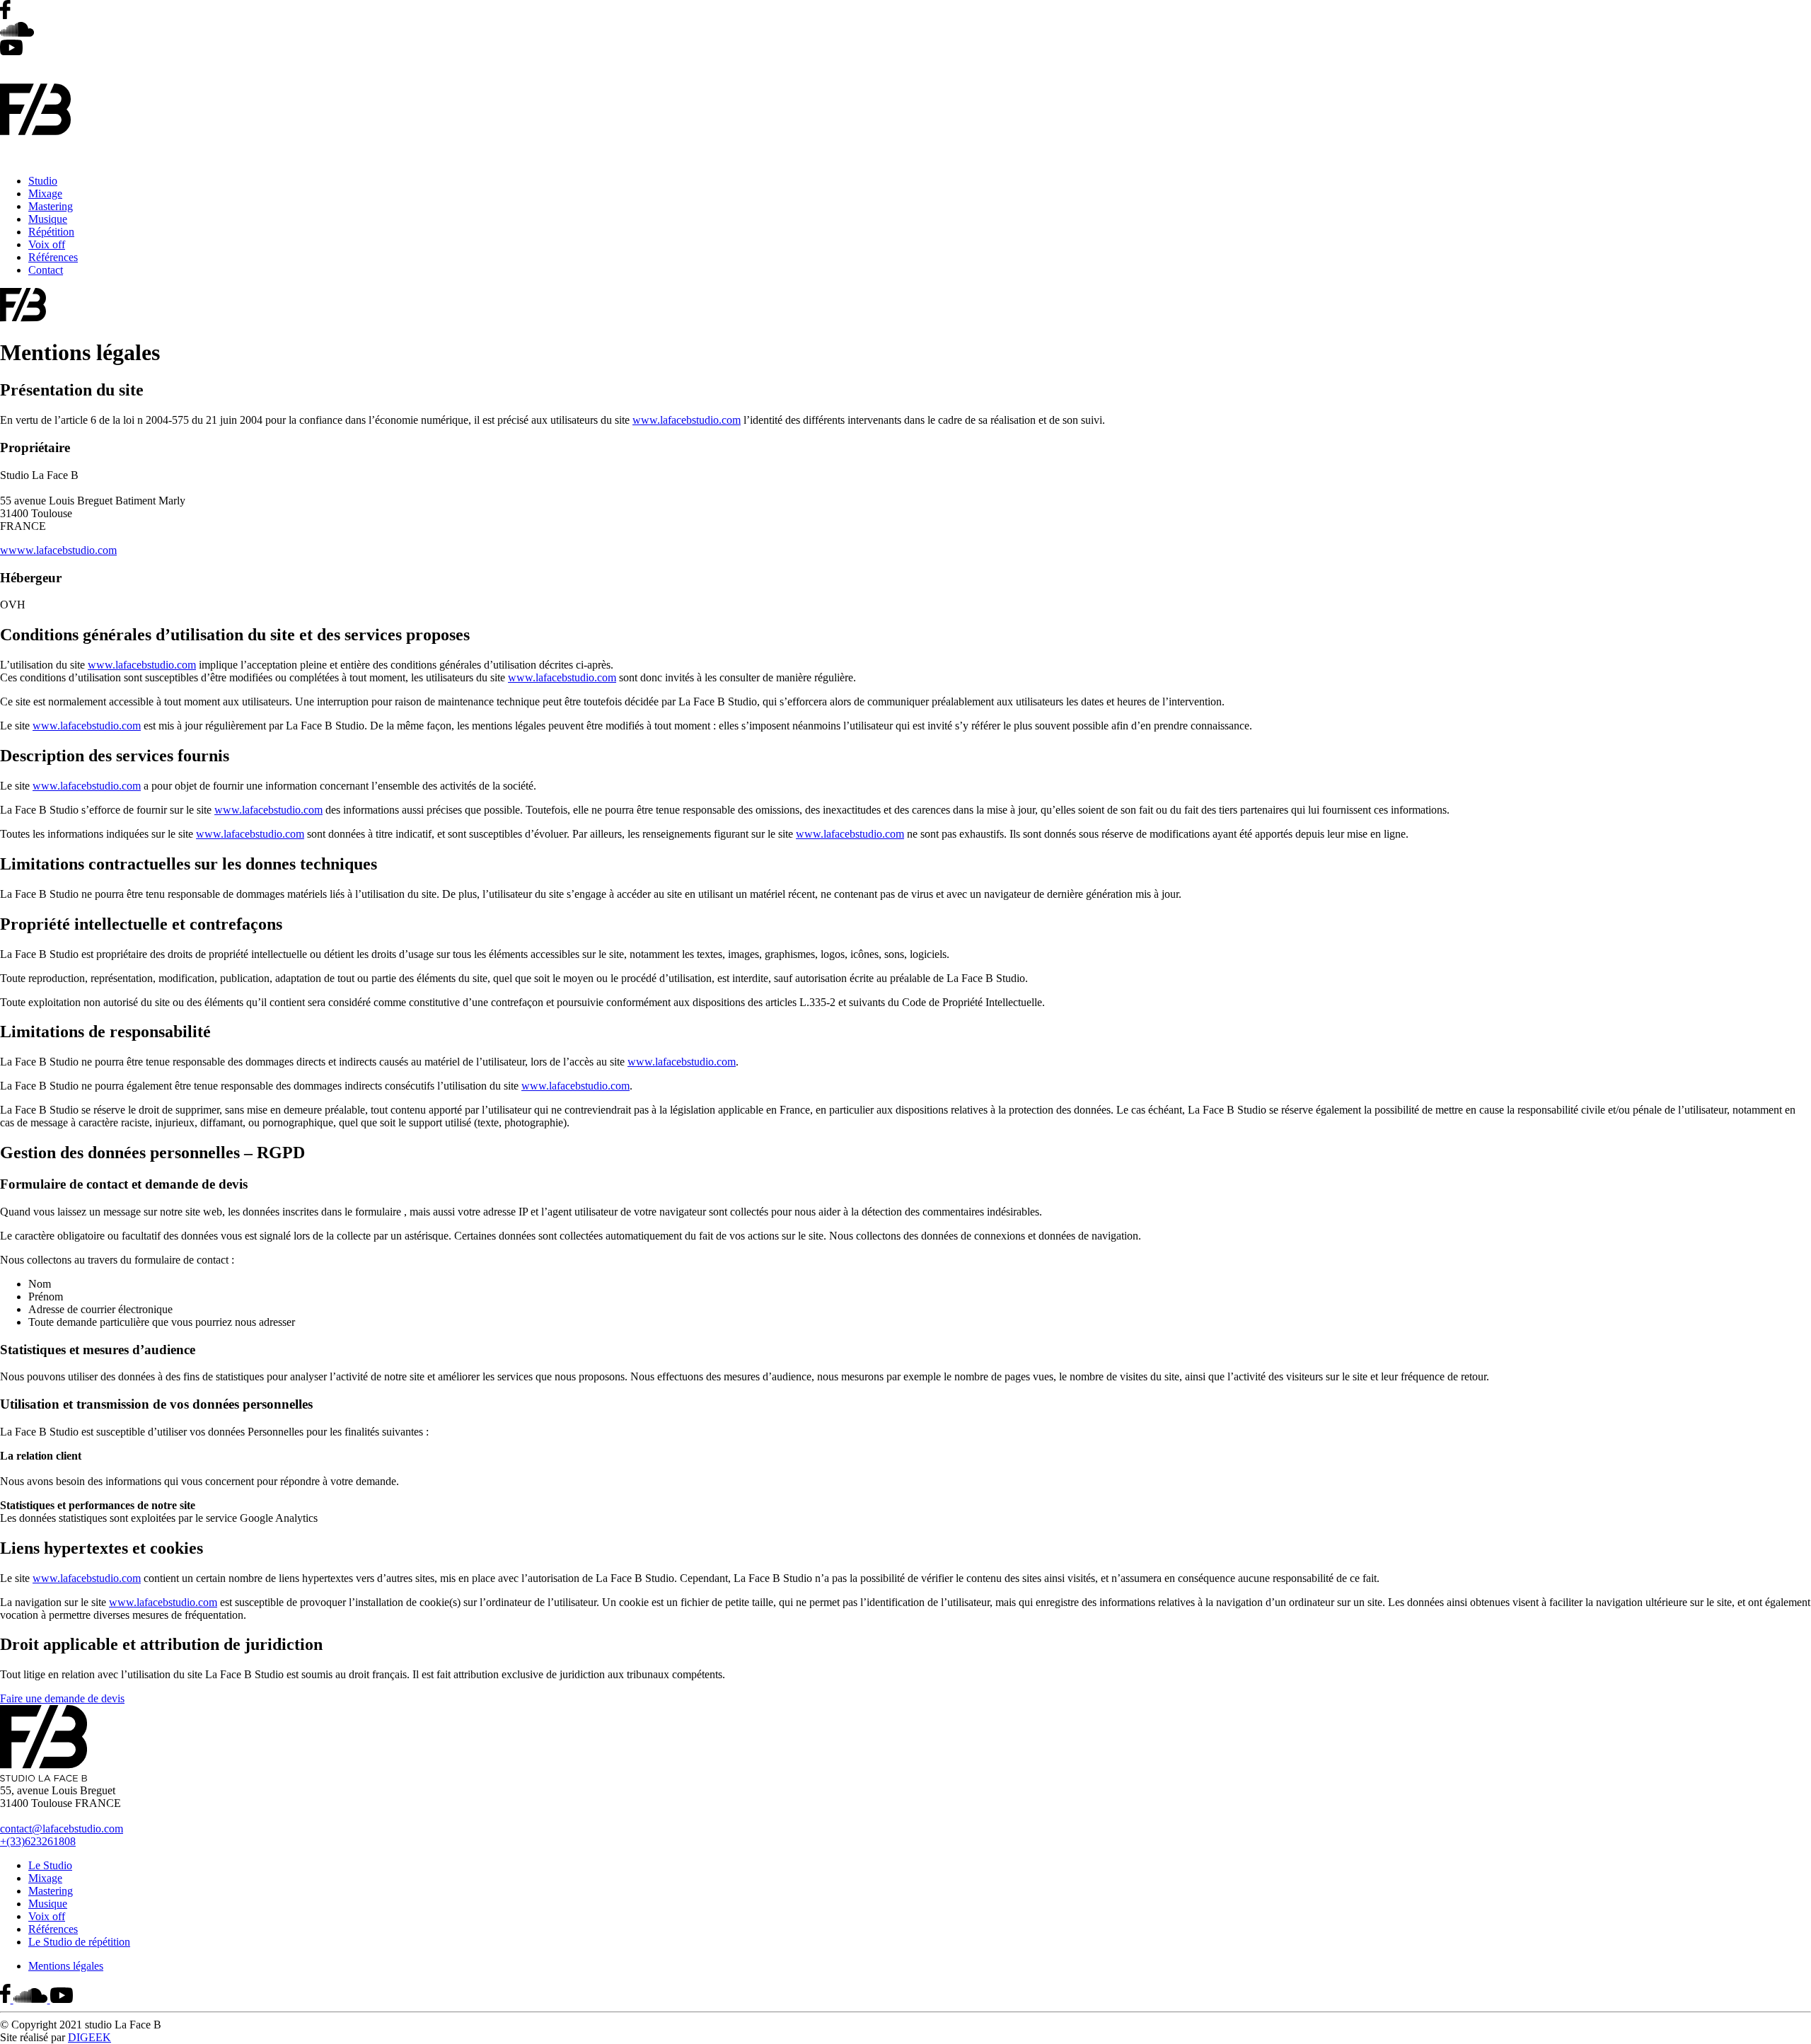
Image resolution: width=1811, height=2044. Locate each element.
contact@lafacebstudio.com (62, 1829)
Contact (46, 270)
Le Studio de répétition (79, 1942)
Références (53, 257)
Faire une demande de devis (62, 1698)
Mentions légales (66, 1966)
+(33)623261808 (38, 1841)
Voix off (47, 244)
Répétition (51, 232)
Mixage (45, 194)
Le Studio (50, 1865)
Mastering (51, 206)
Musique (48, 219)
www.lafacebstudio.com (687, 420)
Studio (43, 181)
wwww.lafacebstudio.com (58, 550)
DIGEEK (89, 2037)
